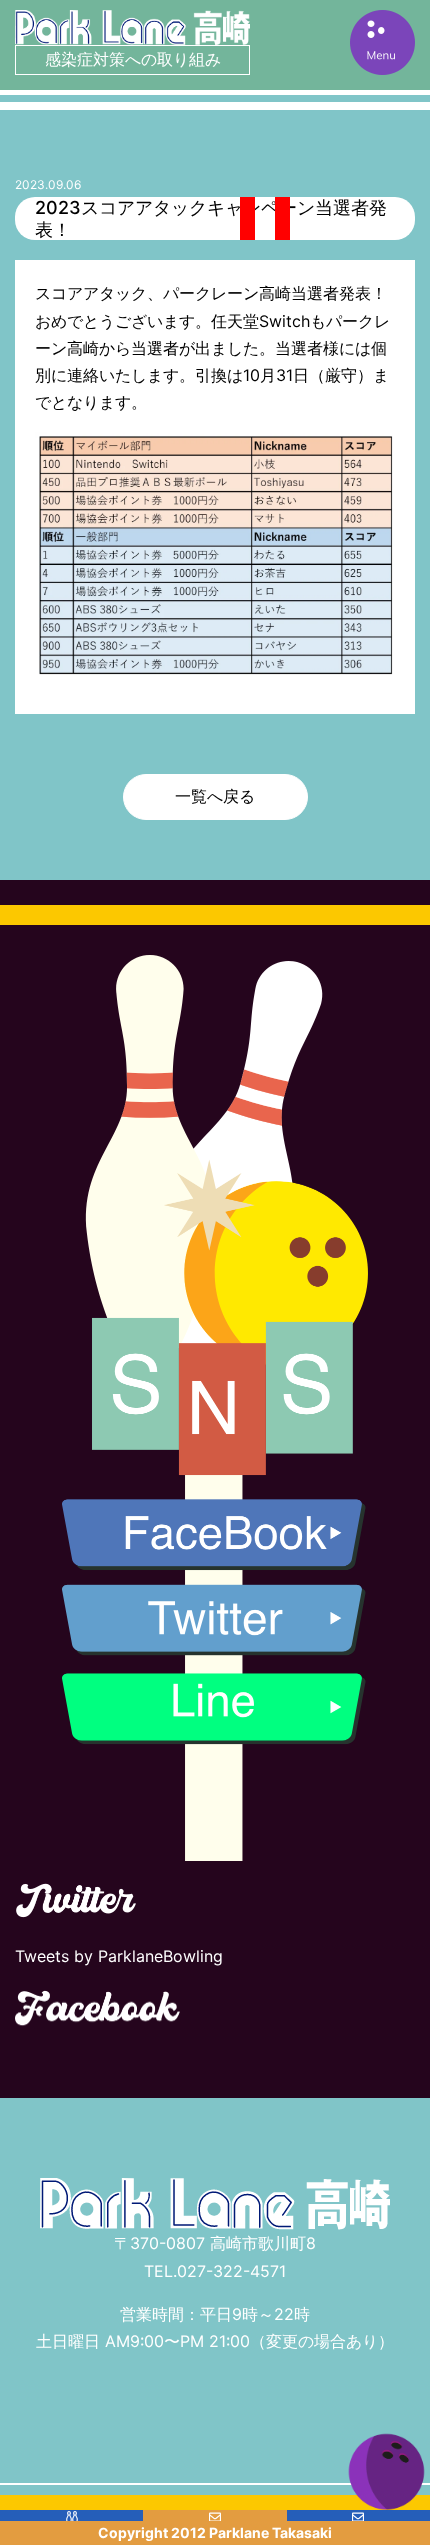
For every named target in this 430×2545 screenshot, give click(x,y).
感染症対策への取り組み (133, 59)
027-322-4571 (231, 2271)
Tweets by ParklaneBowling (119, 1956)
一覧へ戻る (215, 796)
